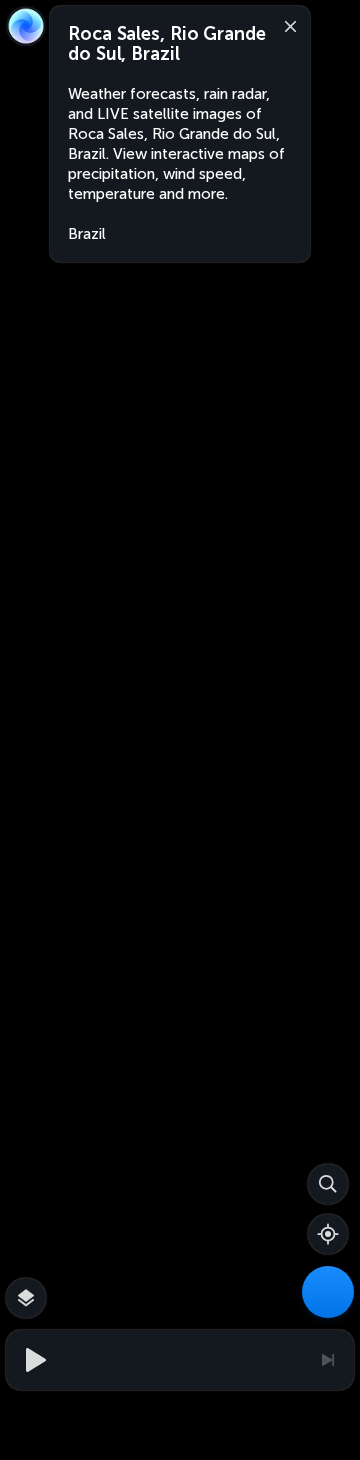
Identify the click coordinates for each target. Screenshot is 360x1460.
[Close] (286, 25)
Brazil (87, 234)
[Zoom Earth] (26, 26)
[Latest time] (327, 1360)
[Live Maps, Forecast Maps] (328, 1292)
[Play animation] (33, 1360)
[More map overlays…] (26, 1298)
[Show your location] (328, 1234)
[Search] (328, 1184)
